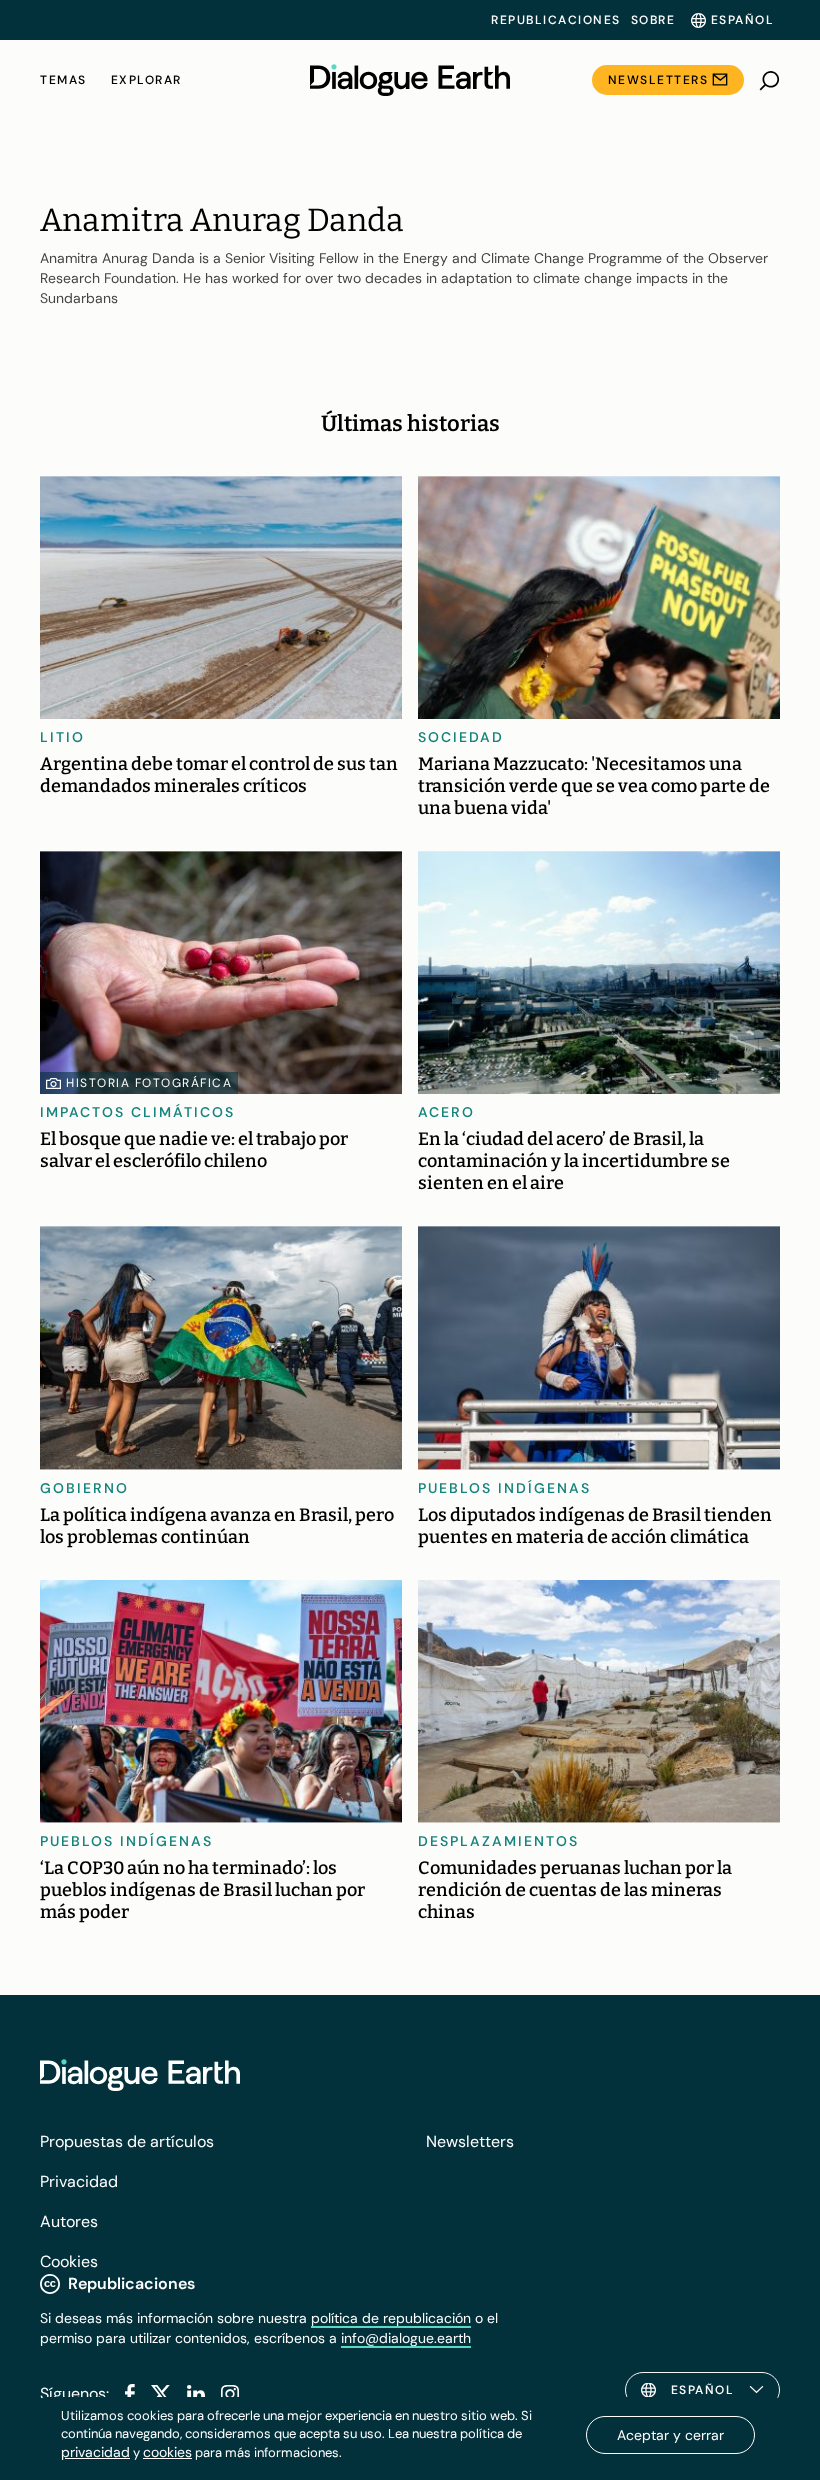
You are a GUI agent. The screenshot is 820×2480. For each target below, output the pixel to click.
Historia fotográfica (149, 1083)
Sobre (653, 20)
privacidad (95, 2452)
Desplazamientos (498, 1841)
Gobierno (84, 1488)
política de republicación (391, 2318)
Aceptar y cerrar (670, 2435)
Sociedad (461, 737)
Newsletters (658, 80)
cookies (167, 2452)
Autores (69, 2221)
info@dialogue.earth (406, 2338)
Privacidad (79, 2181)
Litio (62, 737)
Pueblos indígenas (504, 1488)
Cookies (69, 2261)
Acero (446, 1112)
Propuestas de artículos (127, 2141)
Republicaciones (556, 20)
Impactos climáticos (137, 1112)
